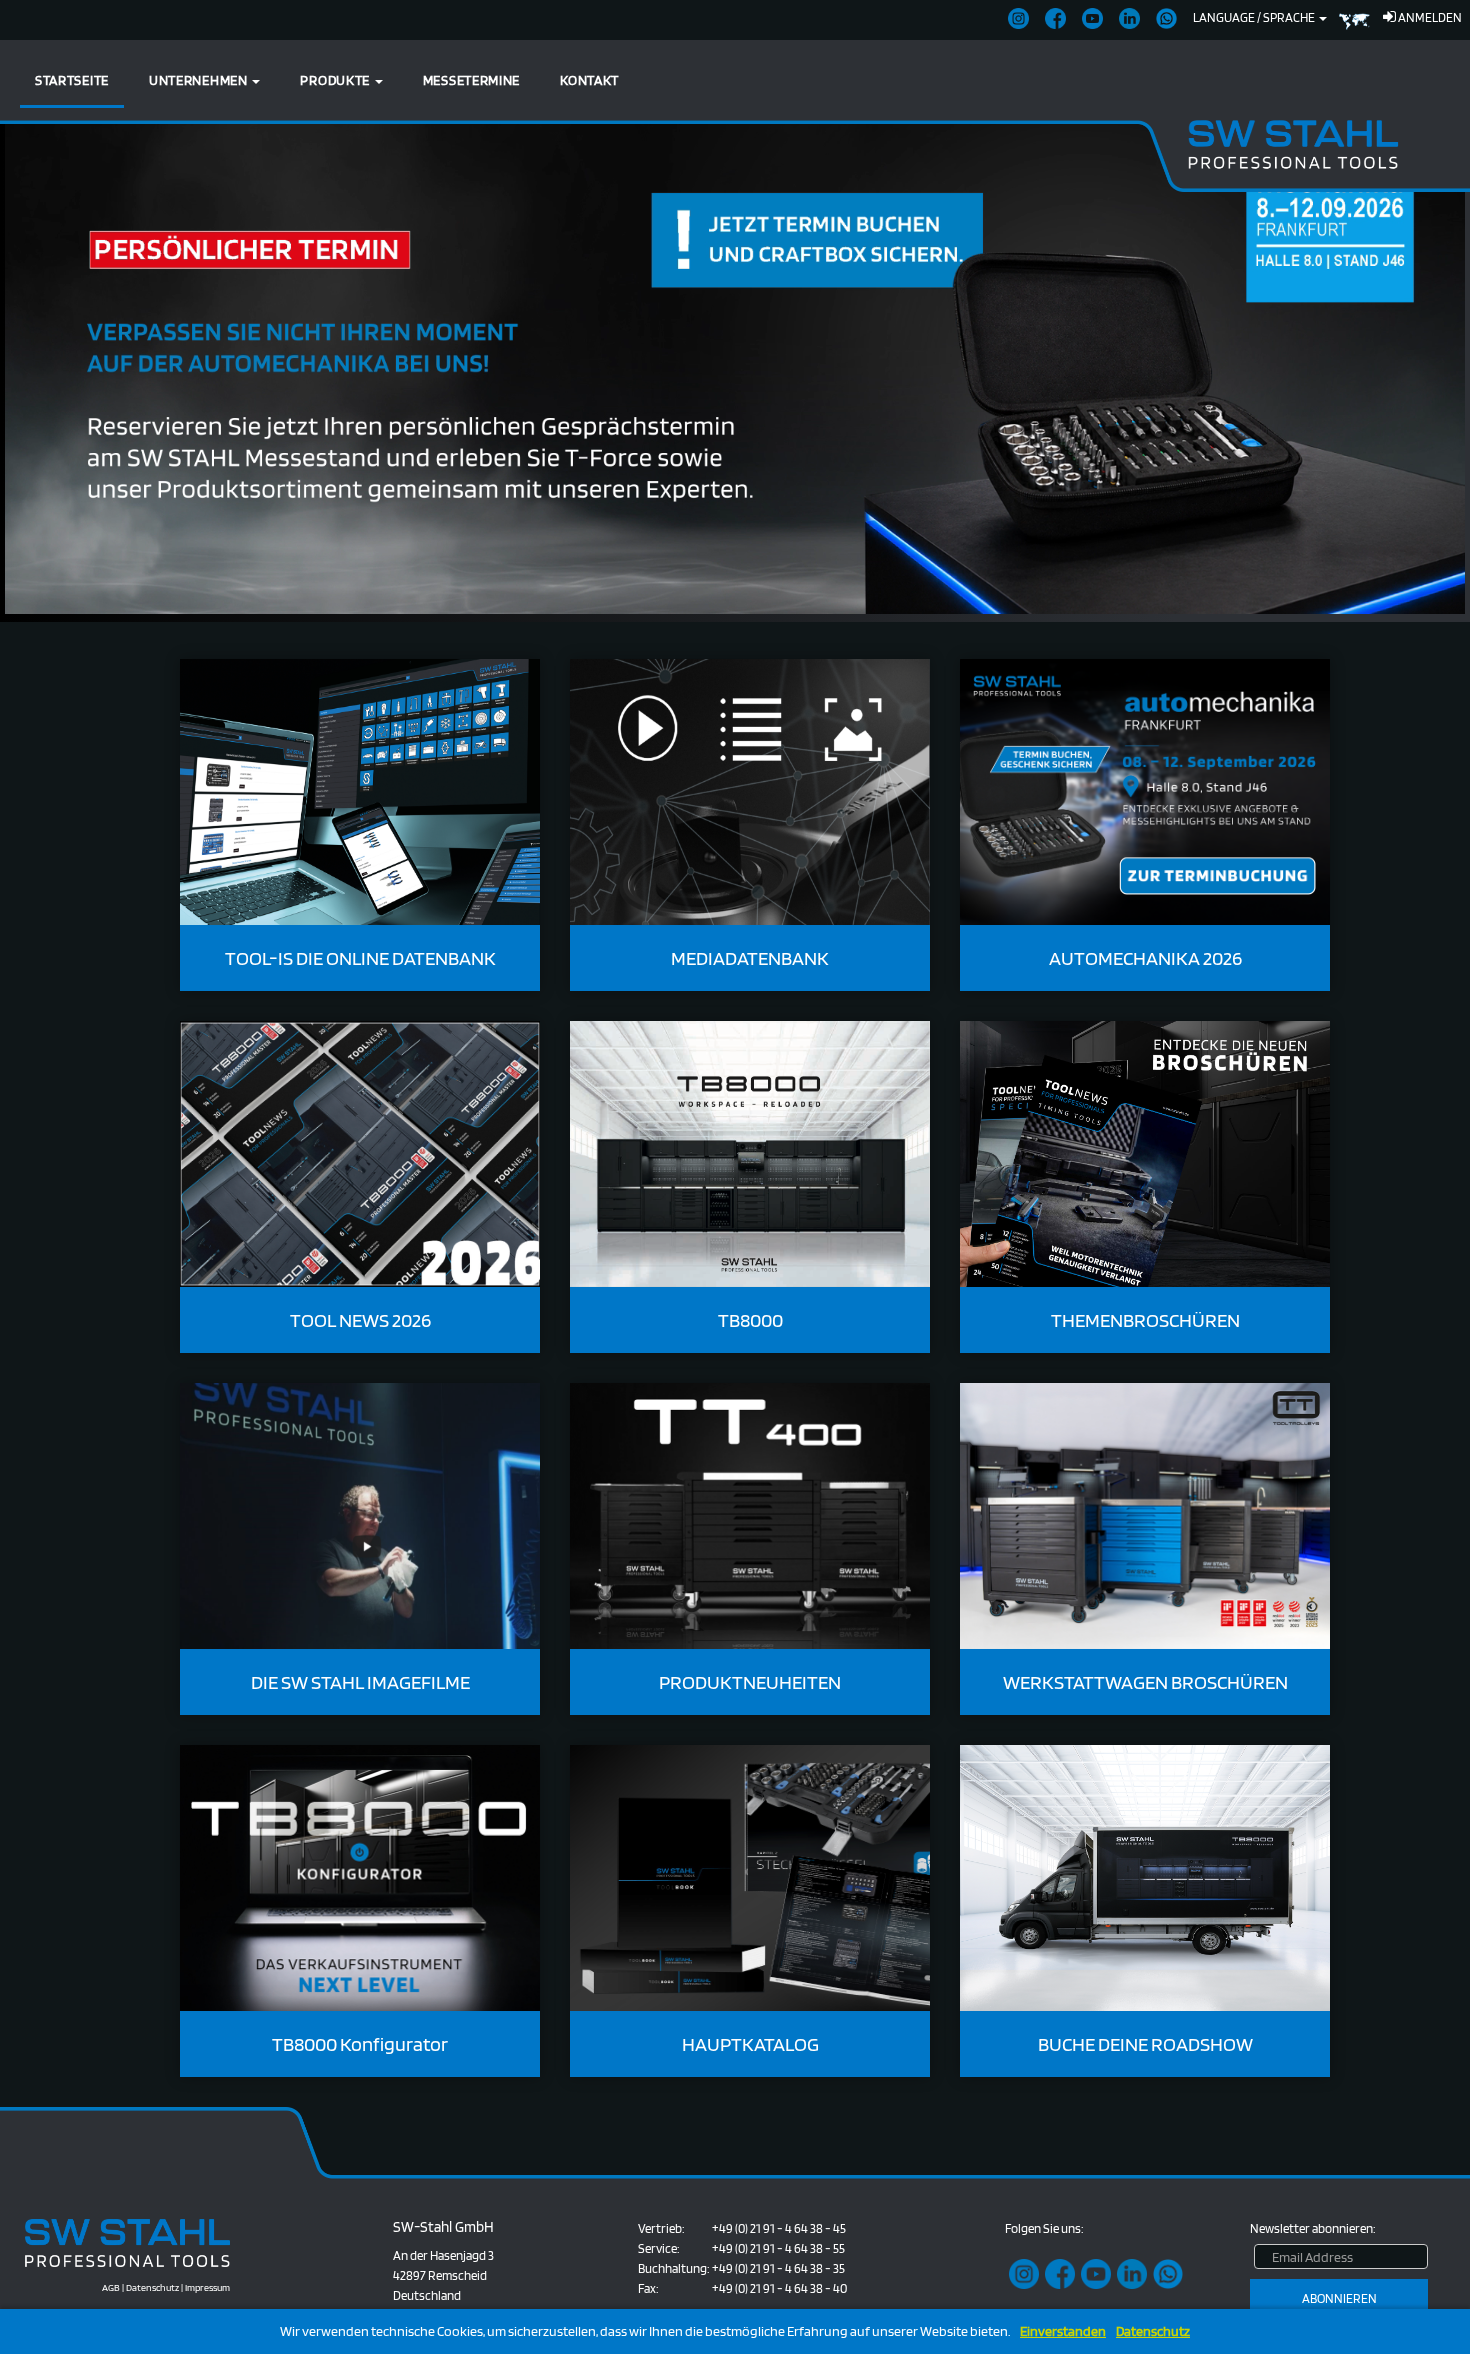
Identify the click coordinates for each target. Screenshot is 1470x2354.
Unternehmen (199, 80)
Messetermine (471, 80)
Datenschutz (1153, 2331)
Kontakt (589, 80)
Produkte (336, 80)
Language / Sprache (1255, 17)
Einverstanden (1063, 2331)
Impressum (207, 2287)
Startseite (72, 80)
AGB (111, 2287)
